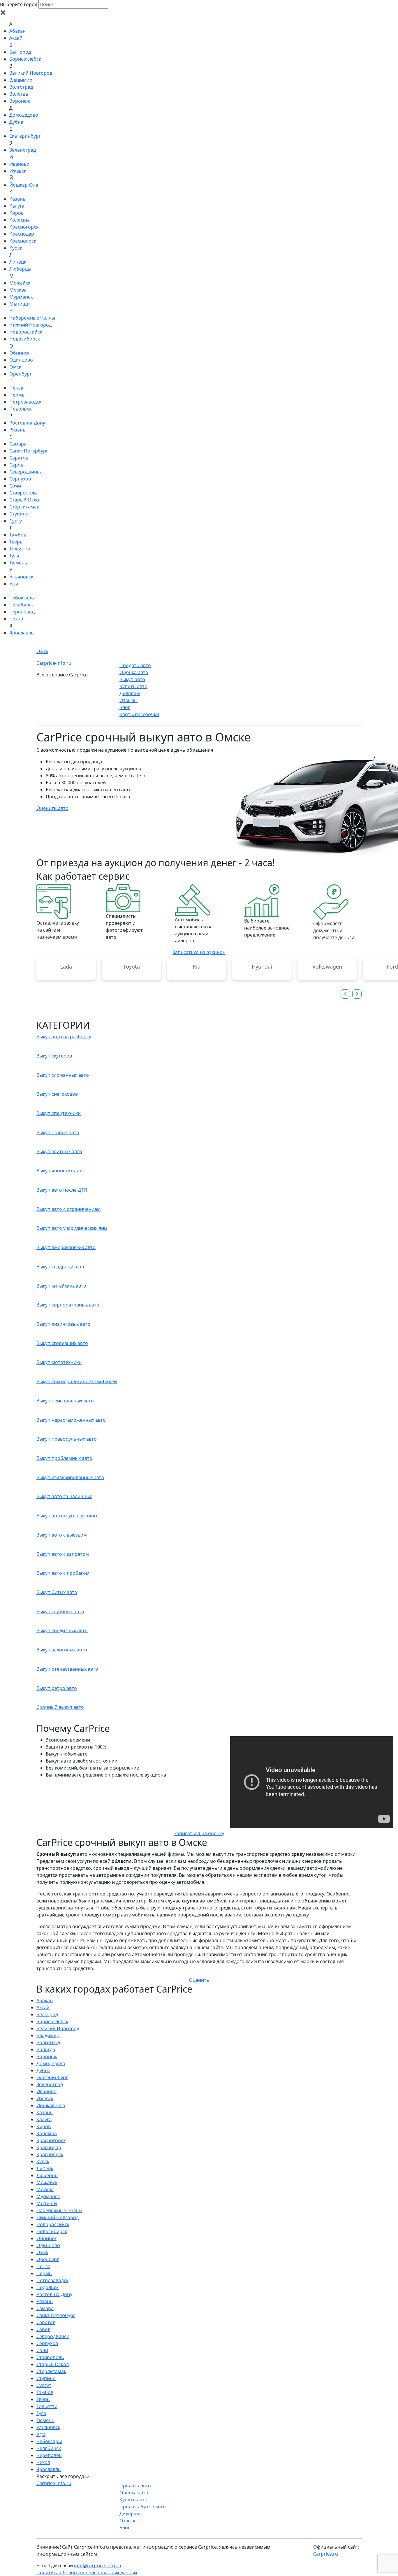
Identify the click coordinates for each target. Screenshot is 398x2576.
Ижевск (18, 171)
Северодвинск (25, 472)
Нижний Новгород (30, 325)
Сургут (17, 521)
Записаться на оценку (199, 1833)
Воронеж (20, 101)
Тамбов (18, 535)
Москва (18, 290)
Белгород (20, 52)
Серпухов (20, 479)
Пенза (16, 388)
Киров (16, 213)
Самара (18, 444)
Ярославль (22, 633)
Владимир (21, 80)
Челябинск (22, 605)
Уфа (14, 584)
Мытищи (20, 304)
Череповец (22, 612)
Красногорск (24, 227)
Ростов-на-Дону (27, 423)
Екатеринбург (25, 136)
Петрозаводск (25, 402)
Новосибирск (25, 339)
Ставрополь (23, 493)
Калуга (17, 206)
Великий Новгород (31, 73)
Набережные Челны (32, 318)
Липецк (18, 262)
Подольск (20, 409)
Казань (17, 199)
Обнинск (19, 353)
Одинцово (21, 360)
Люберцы (20, 269)
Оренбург (21, 374)
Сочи (15, 486)
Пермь (17, 395)
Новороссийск (26, 332)
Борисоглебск (25, 59)
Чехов (16, 619)
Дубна (16, 122)
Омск (15, 367)
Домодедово (24, 115)
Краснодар (22, 234)
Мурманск (21, 297)
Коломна (20, 220)
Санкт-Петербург (29, 451)
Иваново (19, 164)
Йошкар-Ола (24, 185)
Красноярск (23, 241)
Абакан (17, 31)
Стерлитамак (24, 507)
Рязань (17, 430)
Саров (16, 465)
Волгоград (21, 87)
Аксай (16, 38)
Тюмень (18, 563)
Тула (14, 556)
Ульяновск (21, 577)
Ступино (19, 514)
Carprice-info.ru (54, 663)
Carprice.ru (326, 2554)
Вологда (19, 94)
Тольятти (20, 549)
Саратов (19, 458)
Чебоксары (22, 598)
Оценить (199, 1980)
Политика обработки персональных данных (87, 2573)
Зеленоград (23, 150)
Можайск (20, 283)
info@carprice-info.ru (98, 2566)
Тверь (16, 542)
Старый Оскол (25, 500)
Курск (16, 248)
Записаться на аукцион (199, 952)
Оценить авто (52, 808)
